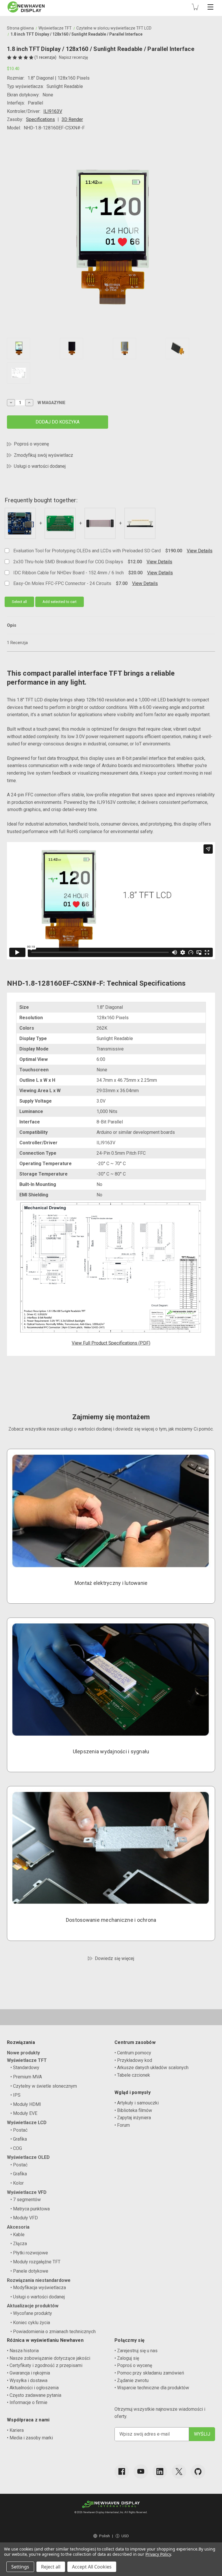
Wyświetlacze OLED (28, 2157)
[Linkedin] (160, 2472)
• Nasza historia (23, 2351)
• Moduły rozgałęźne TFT (35, 2262)
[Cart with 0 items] (195, 7)
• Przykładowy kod (133, 2060)
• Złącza (19, 2244)
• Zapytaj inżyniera (133, 2118)
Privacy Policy (158, 2554)
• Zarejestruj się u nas (136, 2351)
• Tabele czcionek (132, 2075)
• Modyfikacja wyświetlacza (38, 2288)
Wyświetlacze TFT (27, 2060)
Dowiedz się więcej (114, 1958)
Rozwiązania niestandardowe (39, 2280)
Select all (19, 602)
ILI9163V (53, 111)
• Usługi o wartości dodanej (38, 2297)
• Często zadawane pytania (34, 2395)
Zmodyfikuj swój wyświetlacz (44, 455)
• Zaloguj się (127, 2358)
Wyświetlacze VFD (27, 2192)
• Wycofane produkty (31, 2313)
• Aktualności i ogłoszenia (33, 2388)
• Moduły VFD (24, 2218)
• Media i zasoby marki (30, 2438)
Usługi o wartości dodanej (40, 466)
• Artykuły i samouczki (137, 2103)
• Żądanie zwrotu (132, 2380)
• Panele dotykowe (29, 2271)
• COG (16, 2148)
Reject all (51, 2567)
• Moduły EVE (24, 2113)
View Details (200, 551)
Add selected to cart (60, 602)
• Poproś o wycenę (133, 2365)
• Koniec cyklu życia (30, 2323)
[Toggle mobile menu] (210, 7)
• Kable (17, 2235)
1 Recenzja (17, 643)
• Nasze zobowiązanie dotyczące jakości (49, 2358)
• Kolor (17, 2183)
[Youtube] (141, 2472)
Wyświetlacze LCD (27, 2123)
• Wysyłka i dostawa (27, 2380)
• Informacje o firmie (27, 2402)
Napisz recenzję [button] (73, 57)
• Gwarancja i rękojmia (28, 2373)
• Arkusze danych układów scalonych (151, 2068)
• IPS (15, 2095)
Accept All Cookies (92, 2567)
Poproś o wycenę (31, 444)
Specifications (40, 119)
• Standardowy (25, 2068)
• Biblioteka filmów (133, 2110)
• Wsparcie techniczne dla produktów (152, 2388)
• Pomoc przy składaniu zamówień (149, 2373)
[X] (179, 2472)
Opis (12, 625)
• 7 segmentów (26, 2200)
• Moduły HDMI (26, 2104)
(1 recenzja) (46, 57)
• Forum (122, 2125)
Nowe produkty (23, 2053)
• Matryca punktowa (30, 2209)
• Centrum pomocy (133, 2053)
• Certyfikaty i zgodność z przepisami (45, 2365)
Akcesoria (18, 2227)
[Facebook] (122, 2472)
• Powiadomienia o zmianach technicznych (53, 2332)
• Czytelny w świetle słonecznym (44, 2086)
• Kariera (15, 2430)
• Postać (19, 2130)
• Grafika (19, 2139)
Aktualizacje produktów (33, 2306)
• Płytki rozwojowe (29, 2253)
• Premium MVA (26, 2077)
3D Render (72, 119)
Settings (20, 2567)
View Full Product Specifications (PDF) (111, 1343)
